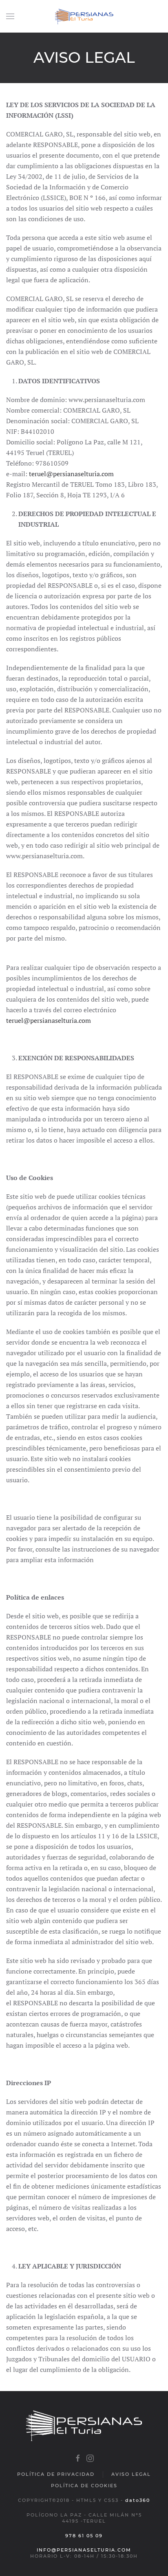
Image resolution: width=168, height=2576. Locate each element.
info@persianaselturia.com (84, 2550)
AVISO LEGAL (131, 2474)
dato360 (138, 2500)
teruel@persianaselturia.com (71, 474)
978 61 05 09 (84, 2536)
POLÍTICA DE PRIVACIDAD (56, 2474)
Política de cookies (84, 2486)
